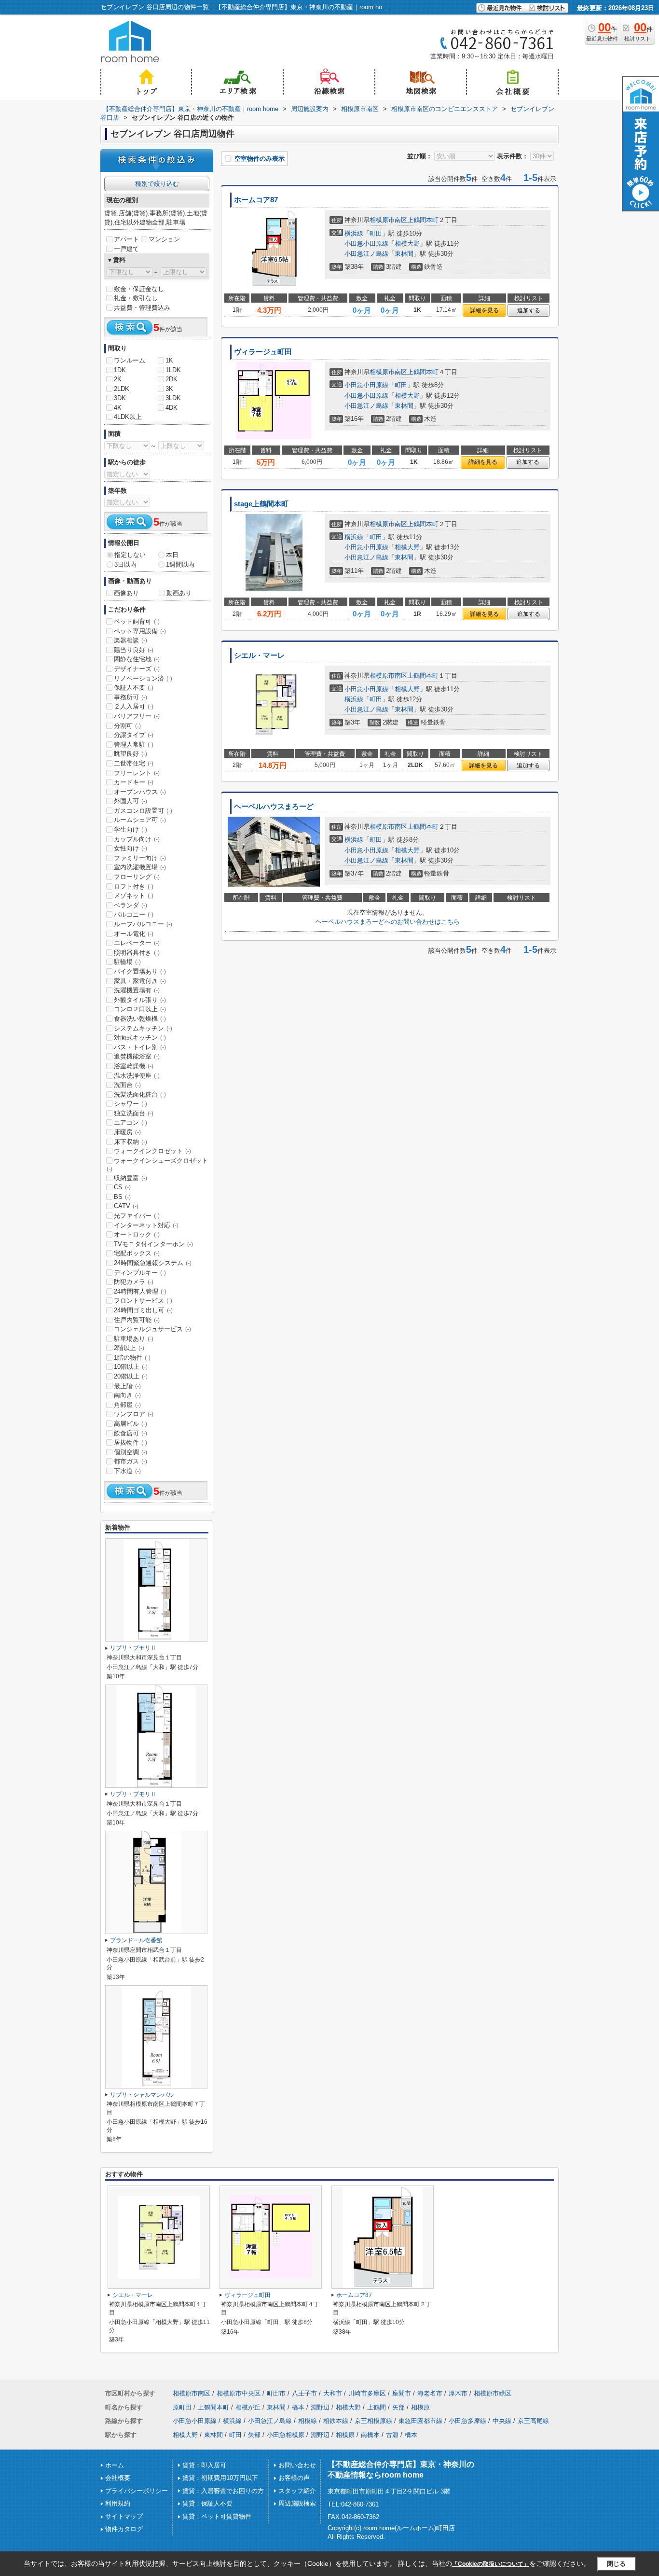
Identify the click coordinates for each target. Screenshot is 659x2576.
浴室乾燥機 (134, 1066)
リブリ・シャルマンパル (142, 2095)
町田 (376, 233)
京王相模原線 (373, 2421)
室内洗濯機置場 (140, 867)
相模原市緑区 (493, 2393)
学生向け (130, 829)
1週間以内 (180, 564)
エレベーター (137, 943)
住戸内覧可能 (137, 1320)
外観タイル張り (140, 1000)
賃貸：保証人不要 (207, 2503)
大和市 (333, 2393)
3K (169, 389)
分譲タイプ (134, 735)
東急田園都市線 (420, 2421)
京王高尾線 (533, 2421)
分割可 (127, 726)
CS (122, 1187)
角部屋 (127, 1405)
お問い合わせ (297, 2465)
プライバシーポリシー (137, 2491)
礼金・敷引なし (136, 298)
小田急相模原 (286, 2435)
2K (118, 379)
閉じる (616, 2564)
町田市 (276, 2393)
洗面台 (127, 1085)
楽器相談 (130, 640)
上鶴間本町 (423, 220)
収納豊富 (130, 1178)
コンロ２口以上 (140, 1009)
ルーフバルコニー (143, 924)
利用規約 (118, 2503)
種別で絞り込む (157, 184)
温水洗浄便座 (137, 1076)
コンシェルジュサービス (152, 1329)
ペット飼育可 (137, 621)
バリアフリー (137, 716)
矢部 (398, 2407)
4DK (172, 408)
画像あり (126, 593)
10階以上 (131, 1367)
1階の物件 (132, 1358)
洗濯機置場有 (137, 990)
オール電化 (134, 934)
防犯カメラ (134, 1282)
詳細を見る (484, 310)
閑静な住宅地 (137, 659)
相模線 (308, 2421)
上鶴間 (377, 2407)
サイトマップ (124, 2516)
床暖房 (127, 1132)
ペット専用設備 (140, 631)
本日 (172, 555)
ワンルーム (130, 360)
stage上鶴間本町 (261, 504)
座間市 (402, 2393)
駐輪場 (127, 962)
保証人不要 (134, 688)
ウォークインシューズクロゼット (157, 1165)
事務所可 (130, 697)
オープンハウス (140, 792)
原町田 (182, 2407)
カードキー (134, 782)
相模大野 (407, 244)
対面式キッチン (140, 1037)
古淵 (392, 2435)
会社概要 (118, 2478)
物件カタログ (124, 2529)
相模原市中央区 (239, 2393)
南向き (127, 1395)
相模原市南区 (388, 220)
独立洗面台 (134, 1113)
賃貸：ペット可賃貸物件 (217, 2516)
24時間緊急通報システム (153, 1263)
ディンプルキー (140, 1273)
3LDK (173, 398)
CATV (126, 1206)
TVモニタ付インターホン (153, 1244)
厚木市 (458, 2393)
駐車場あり (134, 1339)
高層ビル (130, 1424)
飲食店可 (130, 1433)
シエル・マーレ (259, 655)
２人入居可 (134, 706)
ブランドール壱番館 (136, 1940)
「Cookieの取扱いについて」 (491, 2564)
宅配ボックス (137, 1253)
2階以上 (129, 1348)
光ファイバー (137, 1216)
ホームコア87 (256, 200)
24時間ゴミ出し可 (143, 1310)
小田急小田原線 (366, 244)
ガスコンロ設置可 (143, 811)
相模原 (420, 2407)
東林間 (404, 254)
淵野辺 (320, 2407)
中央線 (502, 2421)
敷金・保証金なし (139, 289)
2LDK (122, 389)
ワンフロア (134, 1414)
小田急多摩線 (467, 2421)
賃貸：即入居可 (204, 2465)
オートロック (137, 1234)
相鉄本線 (336, 2421)
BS (122, 1197)
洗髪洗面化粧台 (140, 1094)
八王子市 (304, 2393)
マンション (164, 239)
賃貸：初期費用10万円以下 (220, 2478)
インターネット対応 (146, 1225)
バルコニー (134, 914)
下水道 (127, 1471)
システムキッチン (143, 1028)
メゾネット (134, 896)
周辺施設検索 (297, 2503)
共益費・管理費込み (142, 308)
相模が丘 (248, 2407)
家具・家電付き (140, 981)
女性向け (130, 848)
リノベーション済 (143, 678)
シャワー (130, 1104)
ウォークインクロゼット (152, 1151)
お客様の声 (294, 2478)
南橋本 (370, 2435)
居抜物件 (130, 1442)
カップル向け (137, 839)
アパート (126, 239)
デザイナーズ (137, 669)
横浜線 (354, 233)
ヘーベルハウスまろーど (274, 807)
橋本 (298, 2407)
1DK (120, 370)
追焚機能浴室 (137, 1056)
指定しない (130, 555)
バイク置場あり (140, 971)
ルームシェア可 (140, 820)
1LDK (173, 370)
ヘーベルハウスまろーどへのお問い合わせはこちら (388, 922)
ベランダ (130, 905)
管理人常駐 (134, 745)
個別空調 (130, 1452)
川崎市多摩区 (367, 2393)
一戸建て (126, 249)
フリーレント (137, 773)
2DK (172, 379)
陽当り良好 (134, 650)
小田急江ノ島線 (366, 254)
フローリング (137, 877)
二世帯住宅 (134, 763)
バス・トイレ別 (140, 1047)
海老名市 (430, 2393)
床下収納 (130, 1142)
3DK (120, 398)
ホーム (115, 2465)
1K (169, 360)
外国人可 (130, 801)
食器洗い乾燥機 (140, 1019)
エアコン (130, 1122)
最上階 (127, 1386)
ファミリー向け (140, 858)
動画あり (179, 593)
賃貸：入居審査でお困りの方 (223, 2491)
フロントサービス (143, 1301)
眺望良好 (130, 754)
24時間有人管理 (140, 1291)
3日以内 (125, 564)
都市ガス (130, 1461)
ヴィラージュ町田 (263, 352)
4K (118, 408)
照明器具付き (137, 953)
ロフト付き (134, 886)
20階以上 (131, 1376)
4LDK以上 (128, 417)
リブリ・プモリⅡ (133, 1648)
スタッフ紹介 (297, 2491)
